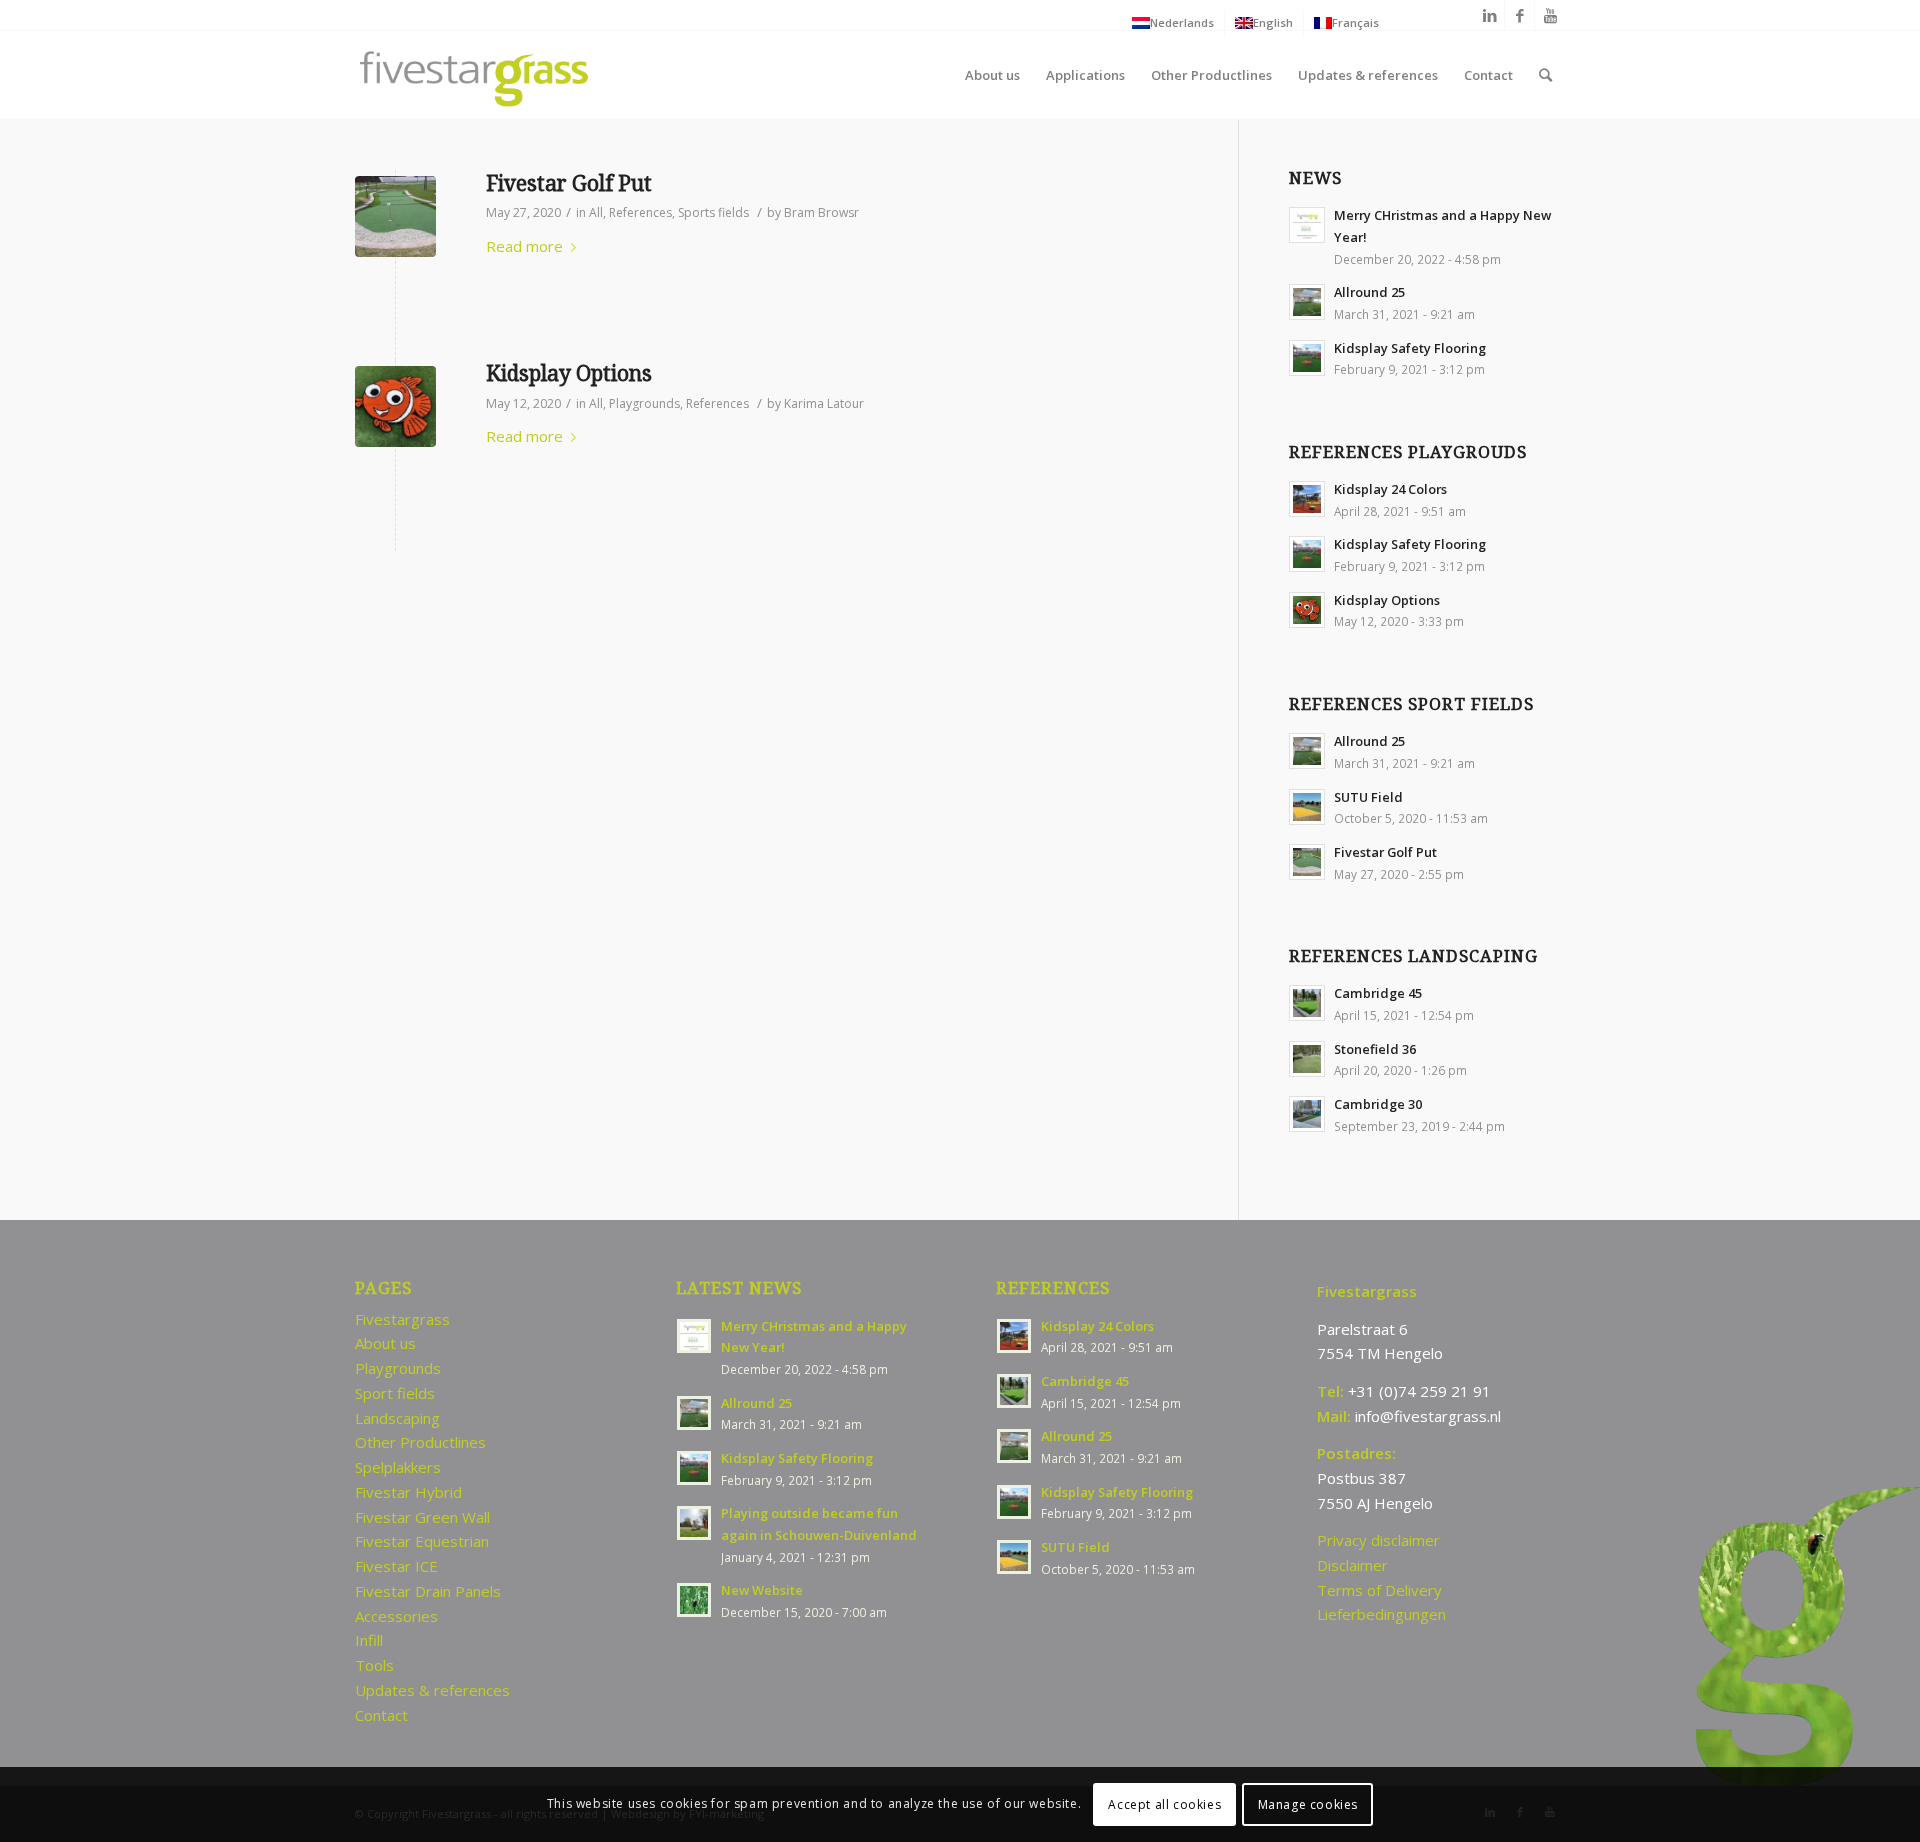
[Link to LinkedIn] (1489, 15)
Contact (381, 1715)
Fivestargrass (402, 1319)
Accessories (396, 1616)
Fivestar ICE (396, 1566)
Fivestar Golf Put (569, 183)
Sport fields (395, 1393)
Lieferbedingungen (1381, 1614)
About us (385, 1343)
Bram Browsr (821, 212)
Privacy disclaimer (1378, 1540)
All (596, 212)
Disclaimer (1352, 1565)
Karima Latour (824, 403)
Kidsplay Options (569, 373)
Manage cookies (1308, 1803)
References (640, 212)
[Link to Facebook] (1519, 15)
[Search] (1545, 75)
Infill (369, 1640)
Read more (524, 246)
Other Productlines (420, 1442)
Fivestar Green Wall (422, 1517)
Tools (374, 1665)
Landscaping (397, 1418)
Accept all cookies (1164, 1803)
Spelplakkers (398, 1467)
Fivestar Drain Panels (428, 1591)
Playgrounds (644, 403)
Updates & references (432, 1690)
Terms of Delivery (1379, 1590)
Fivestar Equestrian (422, 1541)
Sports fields (713, 212)
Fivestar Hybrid (408, 1492)
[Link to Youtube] (1550, 15)
